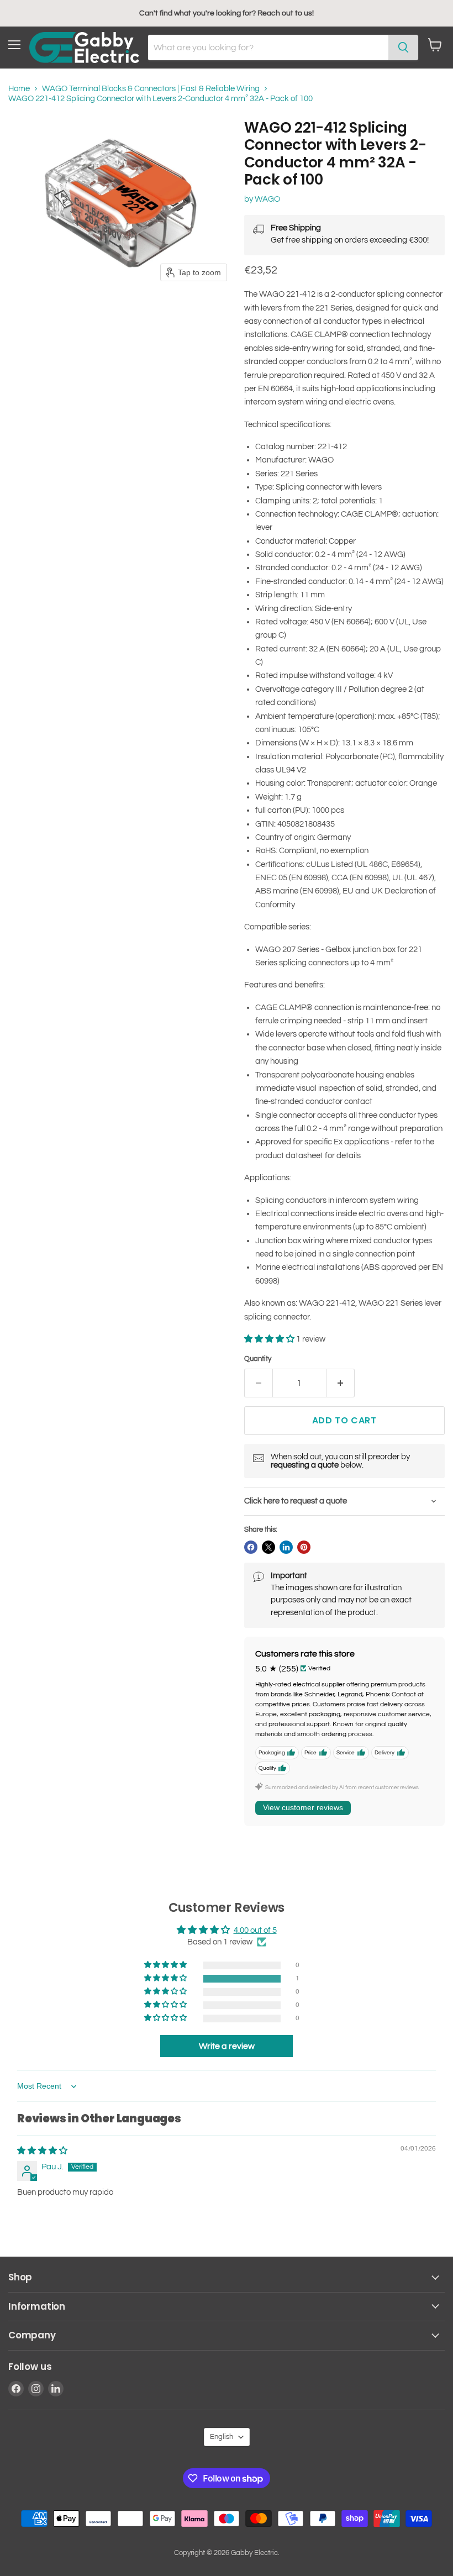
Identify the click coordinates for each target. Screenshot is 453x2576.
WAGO (267, 199)
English (222, 2437)
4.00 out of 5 (255, 1930)
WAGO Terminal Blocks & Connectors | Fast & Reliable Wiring (151, 89)
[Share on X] (268, 1547)
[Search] (403, 48)
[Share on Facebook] (251, 1547)
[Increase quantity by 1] (341, 1383)
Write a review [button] (227, 2046)
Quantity (258, 1359)
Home (19, 89)
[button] (270, 1339)
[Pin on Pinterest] (304, 1547)
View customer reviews (303, 1807)
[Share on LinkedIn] (286, 1547)
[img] (42, 2151)
